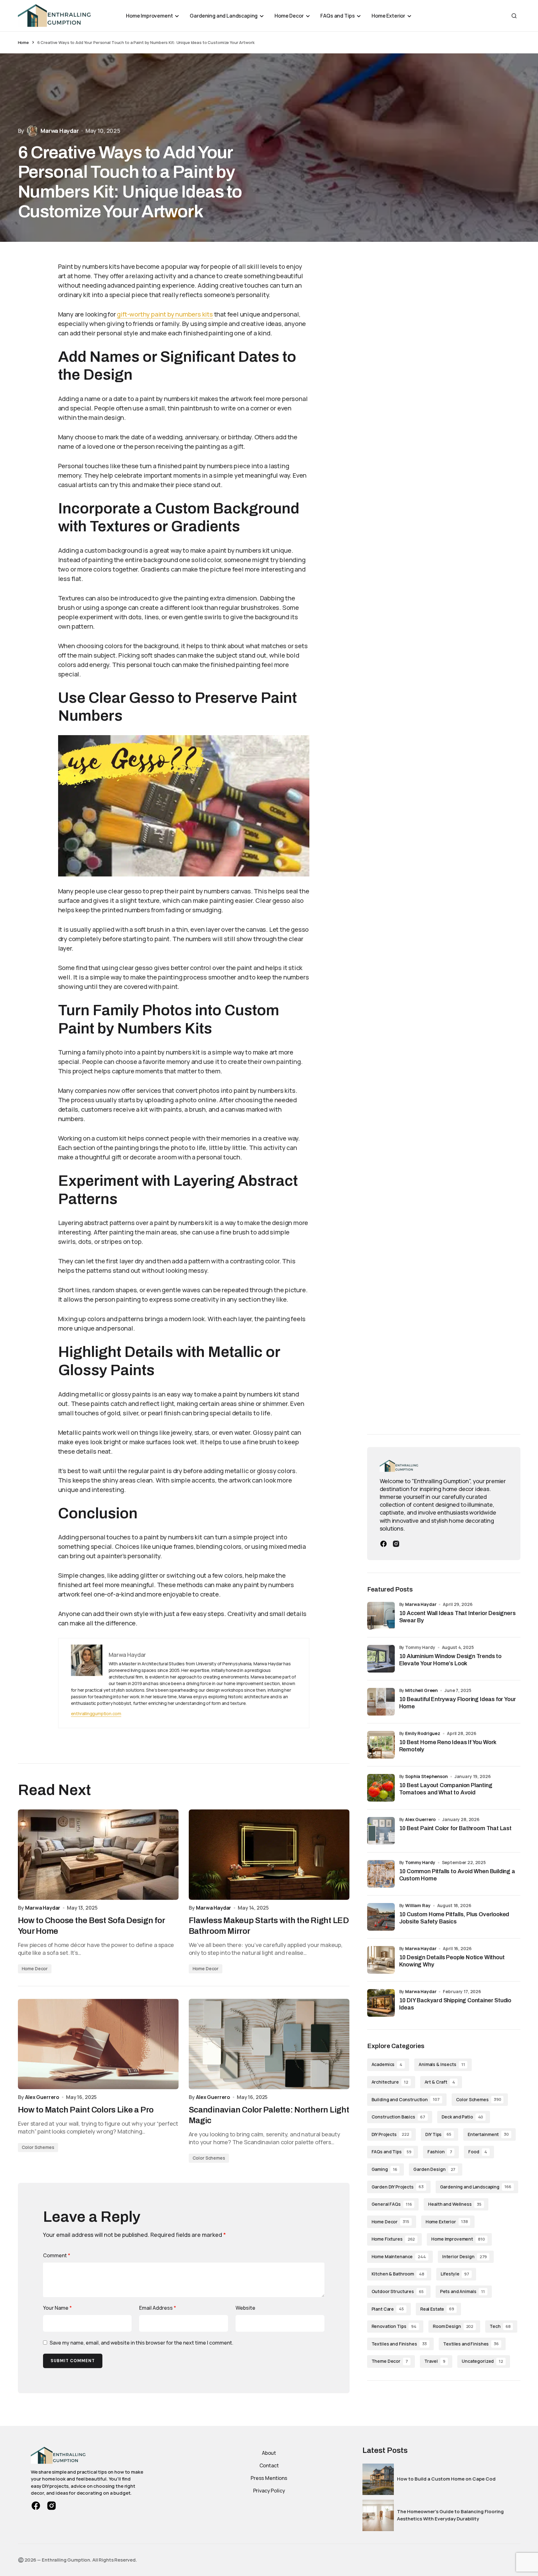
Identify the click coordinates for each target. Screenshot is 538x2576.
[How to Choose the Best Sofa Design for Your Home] (98, 1855)
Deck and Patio (462, 2117)
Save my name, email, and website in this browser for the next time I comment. (141, 2343)
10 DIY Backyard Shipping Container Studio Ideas (455, 2004)
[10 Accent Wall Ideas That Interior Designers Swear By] (381, 1616)
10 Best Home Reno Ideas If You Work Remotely (448, 1746)
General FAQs (392, 2204)
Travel (435, 2361)
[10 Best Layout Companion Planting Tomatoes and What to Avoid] (381, 1788)
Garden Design (434, 2169)
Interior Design (465, 2256)
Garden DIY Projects (398, 2187)
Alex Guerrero (420, 1819)
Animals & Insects (442, 2064)
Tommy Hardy (420, 1862)
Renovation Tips (394, 2326)
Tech (500, 2326)
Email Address (158, 2308)
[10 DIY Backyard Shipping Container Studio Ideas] (381, 2003)
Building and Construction (406, 2099)
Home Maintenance (399, 2256)
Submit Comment (73, 2361)
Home (23, 42)
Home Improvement (458, 2239)
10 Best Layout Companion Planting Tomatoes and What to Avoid (446, 1789)
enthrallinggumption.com (96, 1714)
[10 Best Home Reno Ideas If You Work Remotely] (381, 1745)
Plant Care (388, 2309)
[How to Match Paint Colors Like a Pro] (98, 2044)
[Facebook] (383, 1544)
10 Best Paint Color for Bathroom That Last (455, 1828)
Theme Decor (390, 2361)
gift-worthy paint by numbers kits (165, 314)
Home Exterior (447, 2222)
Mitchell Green (421, 1690)
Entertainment (488, 2134)
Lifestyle (455, 2274)
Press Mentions (269, 2478)
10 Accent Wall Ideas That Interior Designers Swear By (457, 1617)
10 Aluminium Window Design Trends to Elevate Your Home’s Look (451, 1660)
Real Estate (437, 2309)
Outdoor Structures (398, 2291)
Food (478, 2152)
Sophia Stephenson (427, 1776)
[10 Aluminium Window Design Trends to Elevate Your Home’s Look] (381, 1659)
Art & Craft (440, 2082)
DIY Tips (438, 2134)
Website (245, 2308)
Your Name (57, 2308)
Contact (269, 2465)
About (269, 2453)
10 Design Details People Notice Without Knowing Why (452, 1961)
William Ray (418, 1905)
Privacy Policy (269, 2491)
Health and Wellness (455, 2204)
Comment (57, 2255)
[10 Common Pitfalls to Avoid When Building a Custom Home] (381, 1874)
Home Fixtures (393, 2239)
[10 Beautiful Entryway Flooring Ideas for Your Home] (381, 1702)
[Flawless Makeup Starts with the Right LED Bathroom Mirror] (269, 1855)
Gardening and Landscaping (476, 2187)
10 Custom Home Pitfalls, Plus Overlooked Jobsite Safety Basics (454, 1918)
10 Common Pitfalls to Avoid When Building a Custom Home (457, 1875)
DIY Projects (390, 2134)
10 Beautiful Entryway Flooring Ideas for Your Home (458, 1703)
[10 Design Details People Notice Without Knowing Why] (381, 1960)
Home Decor (35, 1969)
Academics (387, 2064)
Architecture (390, 2082)
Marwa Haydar (421, 1604)
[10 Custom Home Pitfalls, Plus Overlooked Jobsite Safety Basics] (381, 1917)
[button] (514, 16)
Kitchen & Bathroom (398, 2274)
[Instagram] (396, 1544)
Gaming (384, 2169)
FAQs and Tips (391, 2152)
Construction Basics (398, 2117)
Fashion (440, 2152)
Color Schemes (38, 2147)
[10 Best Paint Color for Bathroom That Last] (381, 1831)
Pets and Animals (463, 2291)
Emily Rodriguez (423, 1733)
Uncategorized (482, 2361)
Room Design (453, 2326)
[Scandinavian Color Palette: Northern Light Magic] (269, 2044)
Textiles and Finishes (399, 2344)
